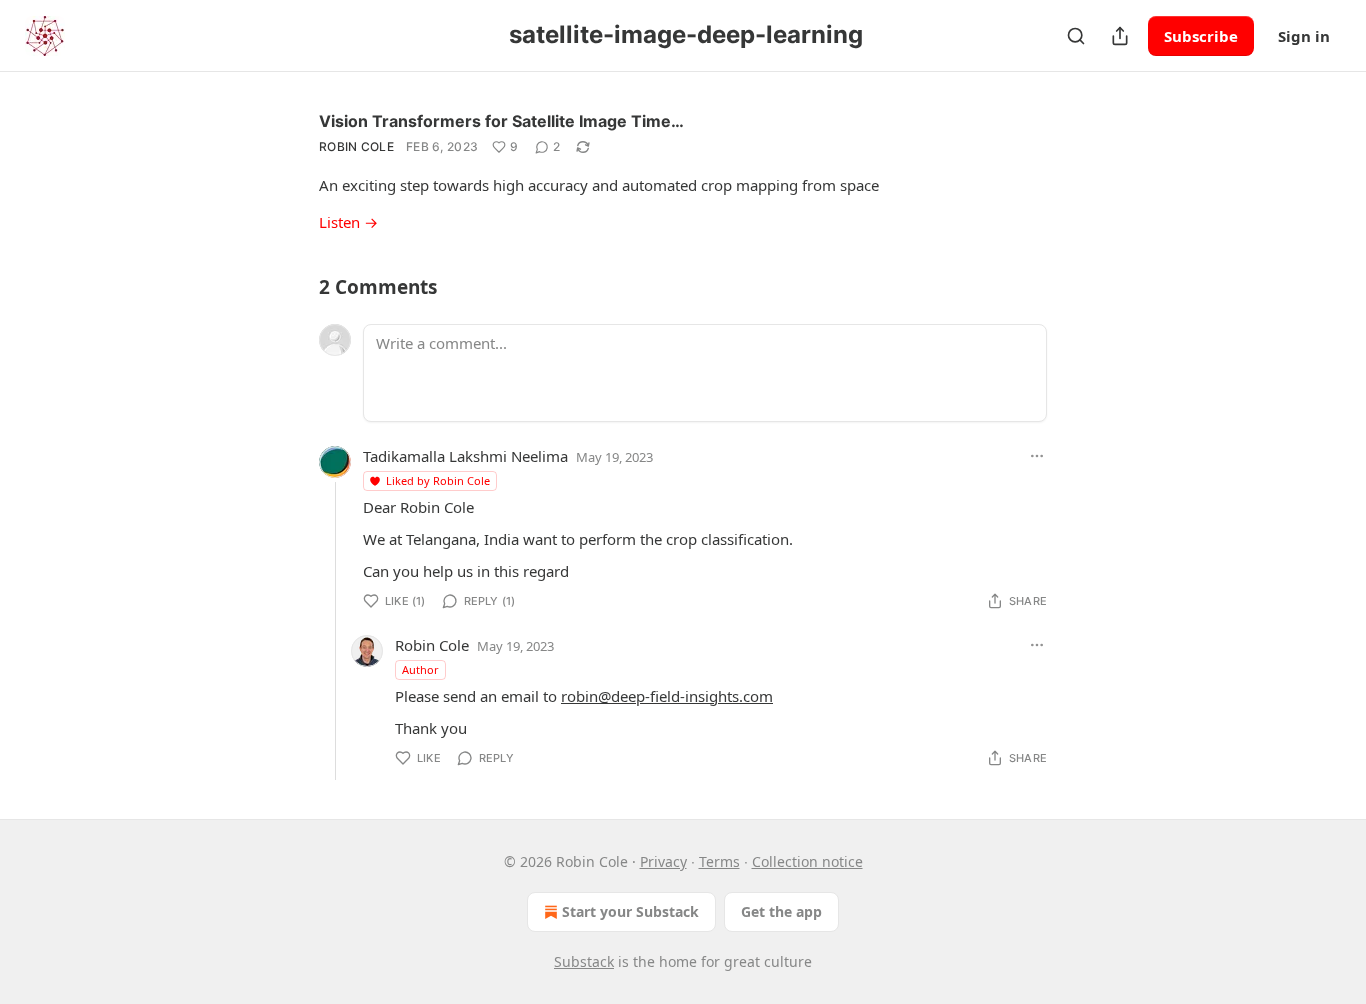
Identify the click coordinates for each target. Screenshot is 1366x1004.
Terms (719, 861)
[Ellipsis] (1037, 456)
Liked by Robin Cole (438, 480)
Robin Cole (356, 146)
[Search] (1076, 36)
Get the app (781, 911)
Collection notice (807, 861)
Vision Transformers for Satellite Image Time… (501, 121)
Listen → (348, 222)
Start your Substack (630, 911)
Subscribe (1201, 36)
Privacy (663, 861)
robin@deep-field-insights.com (667, 696)
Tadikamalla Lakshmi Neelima (465, 456)
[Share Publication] (1120, 36)
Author (420, 669)
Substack (584, 961)
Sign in (1304, 36)
